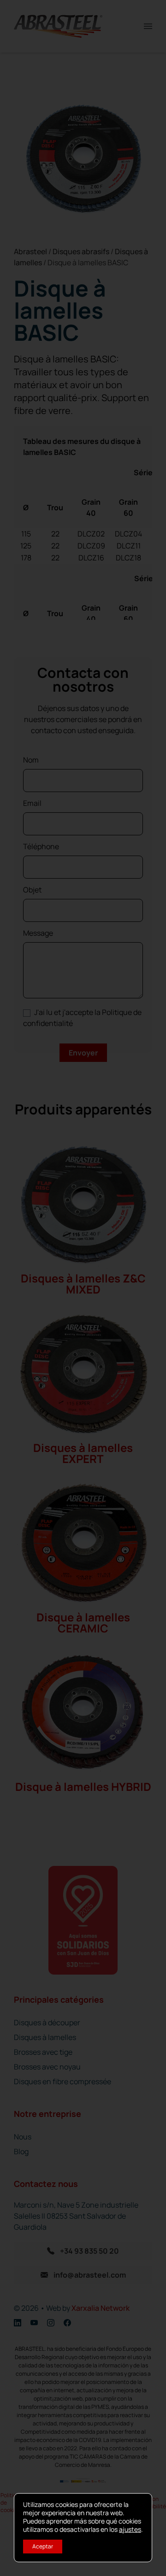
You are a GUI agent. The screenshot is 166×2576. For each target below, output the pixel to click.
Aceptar (43, 2546)
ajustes (130, 2529)
